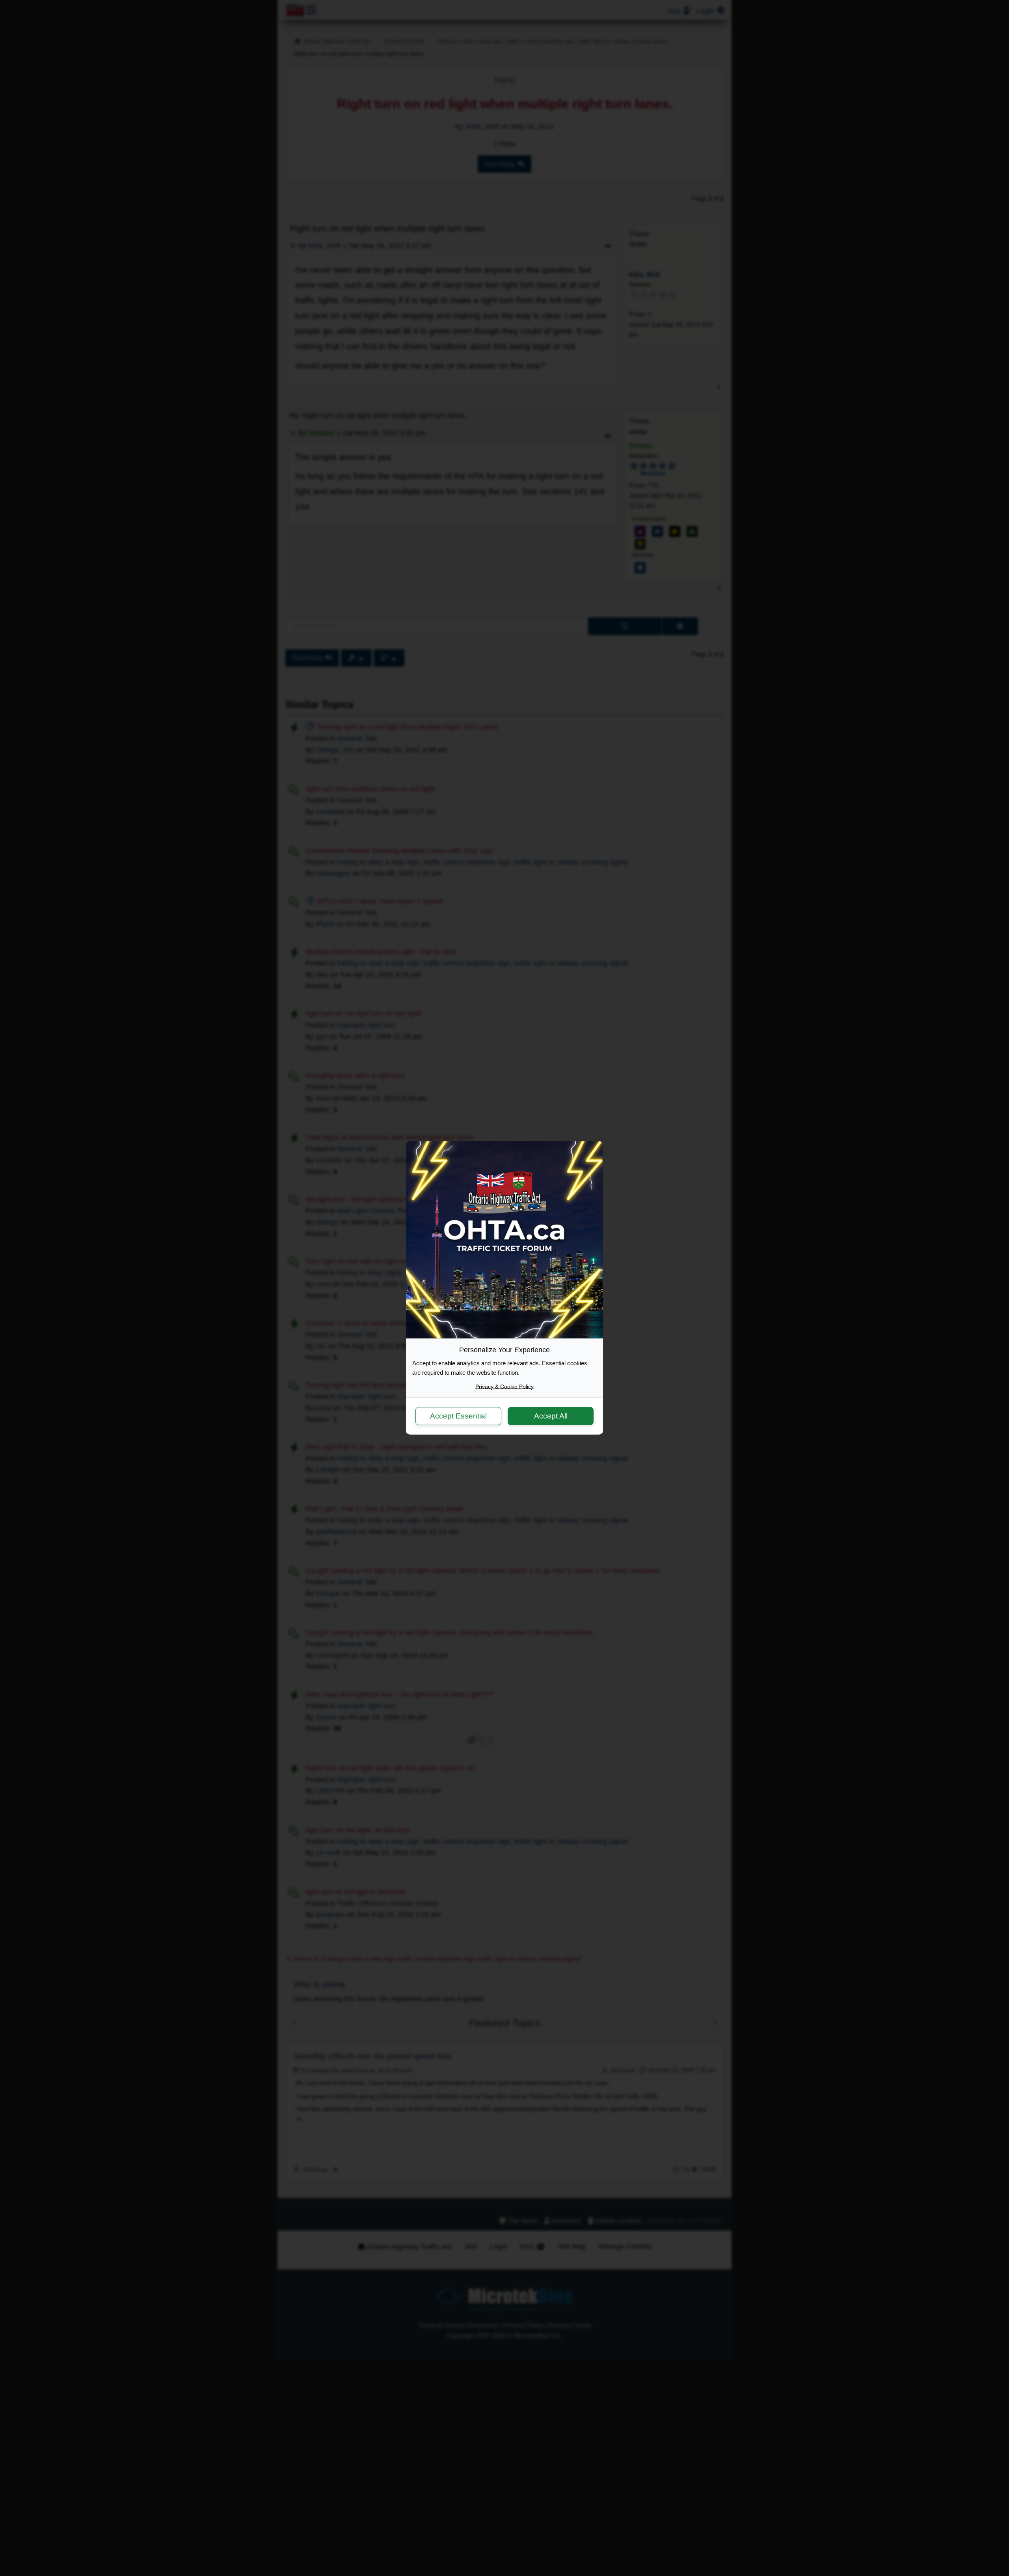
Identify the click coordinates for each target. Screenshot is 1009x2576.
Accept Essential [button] (458, 1416)
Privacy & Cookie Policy (504, 1387)
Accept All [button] (551, 1416)
